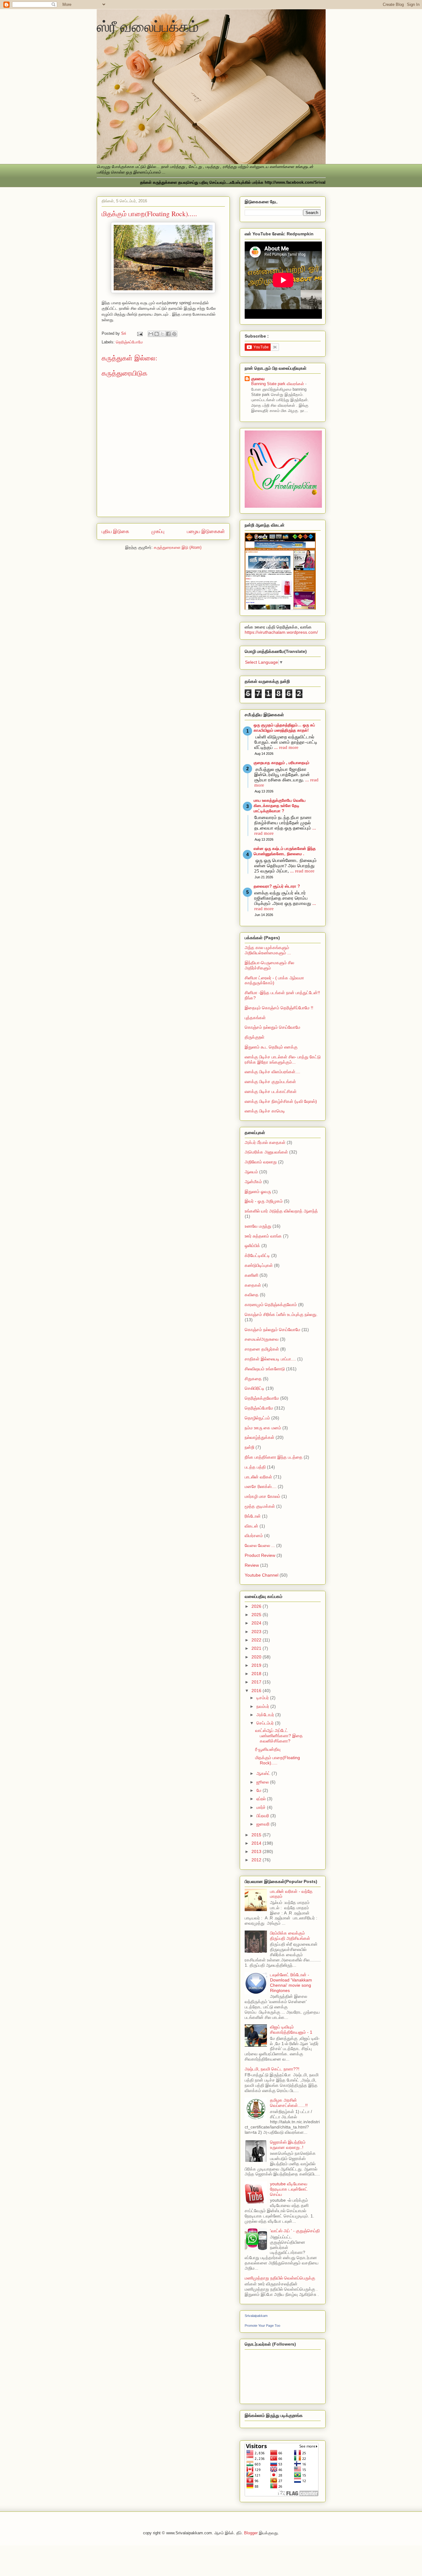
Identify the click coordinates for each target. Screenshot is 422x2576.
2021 (257, 1648)
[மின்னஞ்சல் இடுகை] (140, 333)
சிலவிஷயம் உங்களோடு (265, 1369)
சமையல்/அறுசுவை (262, 1339)
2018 (257, 1674)
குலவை (258, 379)
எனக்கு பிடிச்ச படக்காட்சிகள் (271, 1091)
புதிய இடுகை (115, 531)
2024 (257, 1623)
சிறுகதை (253, 1379)
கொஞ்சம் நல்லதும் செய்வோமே (272, 1027)
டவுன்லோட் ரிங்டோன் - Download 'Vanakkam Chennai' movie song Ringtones (291, 1982)
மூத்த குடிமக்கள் (260, 1506)
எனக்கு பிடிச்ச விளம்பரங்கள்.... (272, 1072)
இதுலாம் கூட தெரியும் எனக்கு (271, 1047)
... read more (286, 747)
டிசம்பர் (263, 1698)
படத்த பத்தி (255, 1467)
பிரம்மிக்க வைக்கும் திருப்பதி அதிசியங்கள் (290, 1936)
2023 (257, 1632)
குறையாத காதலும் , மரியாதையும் (281, 763)
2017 (257, 1682)
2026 (257, 1606)
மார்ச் (262, 1807)
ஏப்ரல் (262, 1799)
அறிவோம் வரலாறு (261, 1162)
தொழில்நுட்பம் (257, 1418)
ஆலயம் (251, 1172)
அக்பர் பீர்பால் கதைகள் (265, 1142)
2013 (257, 1851)
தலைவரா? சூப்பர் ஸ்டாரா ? (277, 886)
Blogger (251, 2533)
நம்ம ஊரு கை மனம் (263, 1428)
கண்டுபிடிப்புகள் (259, 1265)
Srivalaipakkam (256, 2316)
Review (252, 1565)
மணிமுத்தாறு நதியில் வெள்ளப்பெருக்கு (280, 2278)
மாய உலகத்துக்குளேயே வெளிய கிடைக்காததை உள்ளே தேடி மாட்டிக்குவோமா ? (280, 806)
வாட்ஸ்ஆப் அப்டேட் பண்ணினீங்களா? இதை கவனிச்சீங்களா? (279, 1736)
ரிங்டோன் (253, 1516)
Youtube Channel (262, 1575)
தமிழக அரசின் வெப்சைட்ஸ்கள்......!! (289, 2103)
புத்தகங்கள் (255, 1018)
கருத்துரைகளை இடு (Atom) (178, 547)
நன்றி (249, 1447)
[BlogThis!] (157, 334)
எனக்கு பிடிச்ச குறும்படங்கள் (270, 1082)
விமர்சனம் (254, 1536)
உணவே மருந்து (258, 1226)
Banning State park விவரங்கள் (278, 384)
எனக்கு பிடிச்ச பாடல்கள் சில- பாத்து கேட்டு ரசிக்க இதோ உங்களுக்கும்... (283, 1059)
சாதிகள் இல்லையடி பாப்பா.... (270, 1359)
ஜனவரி (264, 1824)
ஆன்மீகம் (253, 1182)
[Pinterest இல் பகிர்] (174, 334)
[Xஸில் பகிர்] (162, 334)
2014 (257, 1843)
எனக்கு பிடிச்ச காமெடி (265, 1111)
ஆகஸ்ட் (264, 1773)
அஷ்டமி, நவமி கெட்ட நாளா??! (272, 2069)
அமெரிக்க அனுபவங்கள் (266, 1152)
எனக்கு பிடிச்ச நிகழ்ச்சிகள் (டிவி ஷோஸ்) (281, 1101)
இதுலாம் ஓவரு (258, 1191)
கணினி (251, 1275)
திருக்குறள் (255, 1037)
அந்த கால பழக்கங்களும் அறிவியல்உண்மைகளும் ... (268, 950)
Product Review (260, 1555)
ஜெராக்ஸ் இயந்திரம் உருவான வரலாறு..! (288, 2145)
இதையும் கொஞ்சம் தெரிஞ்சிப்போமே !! (279, 1008)
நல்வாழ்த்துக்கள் (260, 1437)
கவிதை (252, 1295)
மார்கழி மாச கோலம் (262, 1496)
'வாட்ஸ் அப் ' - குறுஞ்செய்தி (295, 2231)
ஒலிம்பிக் (252, 1246)
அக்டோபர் (266, 1715)
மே (260, 1790)
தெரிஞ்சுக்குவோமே (262, 1398)
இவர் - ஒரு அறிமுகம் (264, 1201)
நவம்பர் (263, 1706)
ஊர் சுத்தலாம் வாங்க (263, 1236)
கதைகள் (253, 1285)
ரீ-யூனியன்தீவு (268, 1749)
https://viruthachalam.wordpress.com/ (281, 632)
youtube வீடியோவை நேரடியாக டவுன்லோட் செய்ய (289, 2189)
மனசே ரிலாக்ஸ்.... (261, 1486)
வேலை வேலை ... (260, 1545)
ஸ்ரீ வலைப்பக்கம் (148, 26)
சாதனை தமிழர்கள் (262, 1349)
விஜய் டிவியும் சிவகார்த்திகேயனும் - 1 (291, 2030)
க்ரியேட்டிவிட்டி (257, 1255)
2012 (257, 1860)
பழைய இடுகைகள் (206, 531)
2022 (257, 1640)
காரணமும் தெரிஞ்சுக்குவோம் (271, 1305)
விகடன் (251, 1526)
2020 (257, 1657)
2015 (257, 1835)
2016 (257, 1691)
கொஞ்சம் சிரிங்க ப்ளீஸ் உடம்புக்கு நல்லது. (281, 1314)
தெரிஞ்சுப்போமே (129, 342)
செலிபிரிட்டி (255, 1388)
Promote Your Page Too (262, 2326)
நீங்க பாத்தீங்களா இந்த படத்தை (274, 1457)
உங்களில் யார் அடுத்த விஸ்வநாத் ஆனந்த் (281, 1211)
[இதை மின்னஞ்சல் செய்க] (151, 334)
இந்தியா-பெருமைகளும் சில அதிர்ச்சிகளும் (269, 965)
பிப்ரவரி (263, 1816)
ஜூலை (263, 1782)
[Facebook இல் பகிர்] (168, 334)
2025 (257, 1615)
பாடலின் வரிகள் (258, 1477)
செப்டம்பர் (266, 1723)
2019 (257, 1665)
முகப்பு (158, 531)
